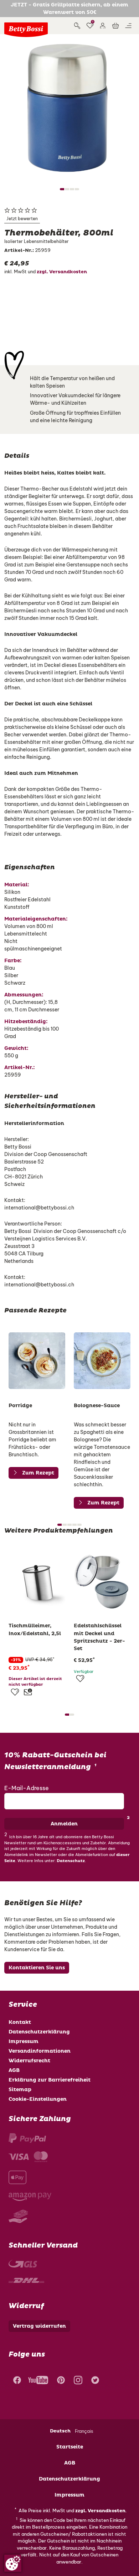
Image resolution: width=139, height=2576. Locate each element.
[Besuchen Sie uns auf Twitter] (95, 2381)
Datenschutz (71, 1861)
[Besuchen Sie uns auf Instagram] (78, 2381)
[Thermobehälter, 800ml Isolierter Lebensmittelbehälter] (69, 108)
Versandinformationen (40, 2051)
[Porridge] (37, 1361)
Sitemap (20, 2090)
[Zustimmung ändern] (13, 2563)
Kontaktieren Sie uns (37, 1968)
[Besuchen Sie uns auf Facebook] (16, 2381)
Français (84, 2431)
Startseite (70, 2447)
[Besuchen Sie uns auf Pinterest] (61, 2381)
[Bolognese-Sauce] (102, 1361)
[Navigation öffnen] (128, 26)
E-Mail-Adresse (27, 1788)
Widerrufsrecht (29, 2061)
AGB (14, 2070)
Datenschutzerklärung (39, 2032)
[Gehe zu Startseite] (26, 30)
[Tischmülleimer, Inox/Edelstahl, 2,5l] (37, 1581)
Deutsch (60, 2431)
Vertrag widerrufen (39, 2326)
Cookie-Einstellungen (38, 2099)
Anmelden (64, 1824)
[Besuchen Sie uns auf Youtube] (38, 2381)
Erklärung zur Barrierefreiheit (50, 2080)
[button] (103, 26)
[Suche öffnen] (77, 26)
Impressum (24, 2041)
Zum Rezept (38, 1473)
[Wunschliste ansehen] (90, 26)
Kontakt (20, 2022)
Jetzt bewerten (22, 219)
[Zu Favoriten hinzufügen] (15, 1692)
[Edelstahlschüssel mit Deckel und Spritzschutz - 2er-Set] (102, 1581)
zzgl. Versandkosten (62, 272)
